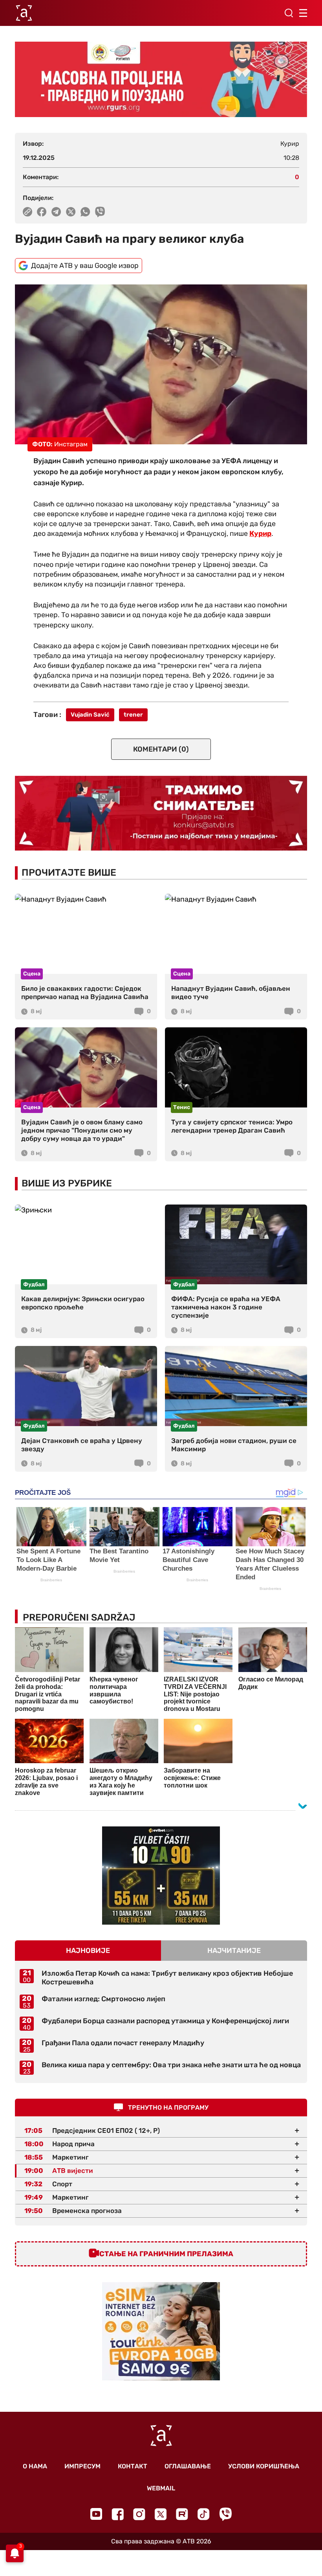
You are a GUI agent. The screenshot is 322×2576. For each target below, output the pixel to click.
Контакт (133, 2466)
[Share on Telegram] (56, 212)
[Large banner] (161, 79)
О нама (35, 2466)
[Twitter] (161, 2514)
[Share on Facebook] (42, 212)
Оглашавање (188, 2466)
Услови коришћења (264, 2466)
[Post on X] (71, 212)
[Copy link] (27, 212)
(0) (161, 749)
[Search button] (289, 13)
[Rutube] (182, 2514)
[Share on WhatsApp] (85, 212)
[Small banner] (161, 1876)
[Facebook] (118, 2514)
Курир (260, 534)
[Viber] (225, 2514)
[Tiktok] (204, 2514)
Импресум (82, 2466)
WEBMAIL (161, 2488)
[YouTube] (96, 2514)
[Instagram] (139, 2514)
